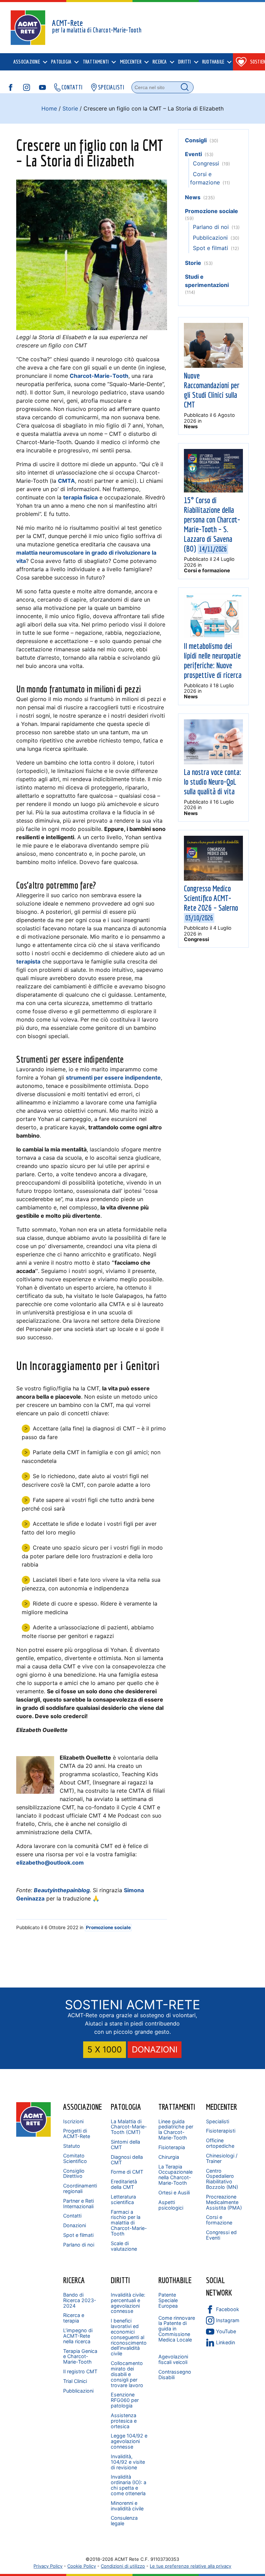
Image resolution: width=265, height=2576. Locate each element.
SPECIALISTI (111, 87)
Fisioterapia (172, 2147)
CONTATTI (72, 87)
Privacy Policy (48, 2566)
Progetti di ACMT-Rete (77, 2133)
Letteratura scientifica (123, 2199)
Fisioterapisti (221, 2131)
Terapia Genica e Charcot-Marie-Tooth (80, 2357)
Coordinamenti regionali (80, 2188)
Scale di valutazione (124, 2246)
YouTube (226, 2331)
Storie (70, 108)
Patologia (126, 2107)
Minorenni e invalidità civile (127, 2506)
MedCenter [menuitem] (131, 62)
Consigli (196, 140)
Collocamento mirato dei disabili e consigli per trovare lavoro (127, 2374)
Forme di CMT (127, 2172)
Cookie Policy (82, 2566)
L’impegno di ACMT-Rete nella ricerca (78, 2336)
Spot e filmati (210, 248)
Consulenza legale (124, 2521)
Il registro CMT (80, 2371)
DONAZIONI (155, 2050)
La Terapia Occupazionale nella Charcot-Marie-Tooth (175, 2175)
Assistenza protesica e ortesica (124, 2421)
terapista (28, 961)
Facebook (228, 2309)
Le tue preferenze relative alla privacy (190, 2566)
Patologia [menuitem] (61, 62)
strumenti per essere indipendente (113, 1078)
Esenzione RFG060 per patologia (125, 2400)
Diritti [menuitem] (185, 62)
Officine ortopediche (220, 2143)
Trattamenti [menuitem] (96, 62)
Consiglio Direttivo (74, 2173)
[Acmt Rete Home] (33, 2135)
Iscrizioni (73, 2121)
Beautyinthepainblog (62, 1890)
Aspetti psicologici (171, 2205)
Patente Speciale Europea (168, 2300)
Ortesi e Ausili (174, 2192)
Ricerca (74, 2280)
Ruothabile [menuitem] (213, 62)
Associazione (82, 2107)
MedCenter (222, 2107)
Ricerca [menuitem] (160, 62)
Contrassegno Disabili (175, 2374)
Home (49, 108)
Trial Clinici (75, 2381)
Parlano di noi (211, 227)
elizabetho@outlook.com (50, 1862)
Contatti (72, 2216)
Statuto (72, 2146)
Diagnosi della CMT (127, 2160)
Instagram (228, 2320)
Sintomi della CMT (125, 2144)
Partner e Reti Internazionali (78, 2204)
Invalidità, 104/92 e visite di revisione (128, 2462)
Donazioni (75, 2225)
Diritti (120, 2280)
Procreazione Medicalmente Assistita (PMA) (224, 2202)
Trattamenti (177, 2107)
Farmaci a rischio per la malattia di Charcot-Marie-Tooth (129, 2223)
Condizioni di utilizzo (123, 2566)
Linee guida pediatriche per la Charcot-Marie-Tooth (176, 2130)
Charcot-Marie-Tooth (99, 376)
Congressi (206, 163)
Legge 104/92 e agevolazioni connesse (129, 2441)
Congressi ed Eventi (221, 2235)
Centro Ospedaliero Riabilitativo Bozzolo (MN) (222, 2179)
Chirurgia (169, 2157)
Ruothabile (175, 2280)
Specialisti (218, 2121)
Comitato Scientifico (75, 2158)
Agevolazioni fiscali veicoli (173, 2359)
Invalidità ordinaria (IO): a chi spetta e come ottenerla (129, 2485)
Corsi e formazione (207, 570)
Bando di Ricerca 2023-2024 (80, 2300)
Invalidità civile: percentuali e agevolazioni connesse (128, 2303)
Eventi (193, 154)
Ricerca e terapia (74, 2318)
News (193, 197)
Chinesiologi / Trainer (222, 2158)
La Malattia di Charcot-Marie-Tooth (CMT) (129, 2127)
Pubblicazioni (210, 238)
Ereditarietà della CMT (124, 2184)
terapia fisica (80, 497)
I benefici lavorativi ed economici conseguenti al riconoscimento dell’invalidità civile (129, 2337)
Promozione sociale (108, 1927)
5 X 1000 (105, 2050)
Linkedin (225, 2342)
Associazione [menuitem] (27, 62)
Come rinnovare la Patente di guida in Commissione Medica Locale (177, 2329)
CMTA (66, 481)
